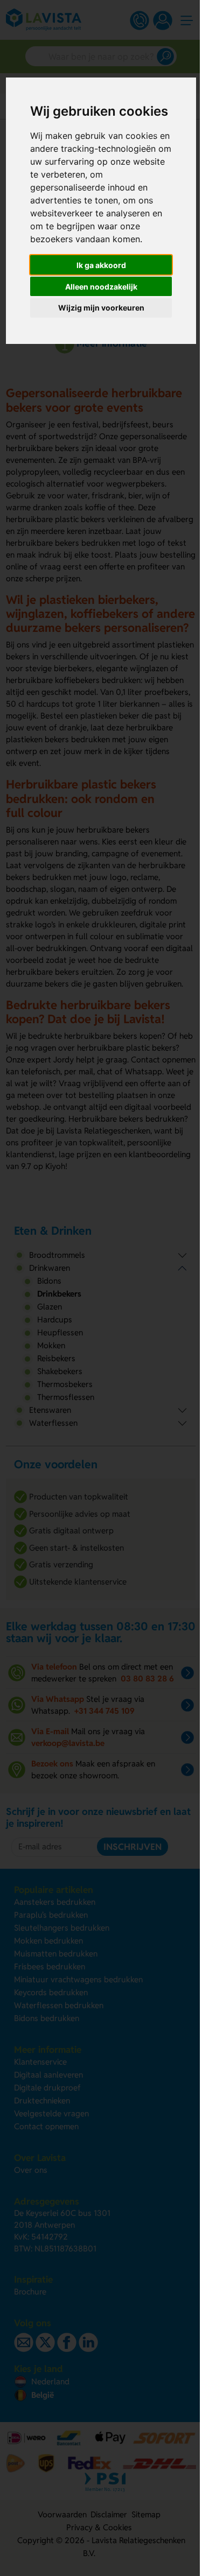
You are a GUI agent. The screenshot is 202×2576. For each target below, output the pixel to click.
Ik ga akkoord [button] (101, 265)
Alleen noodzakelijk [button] (101, 287)
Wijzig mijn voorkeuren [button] (101, 308)
